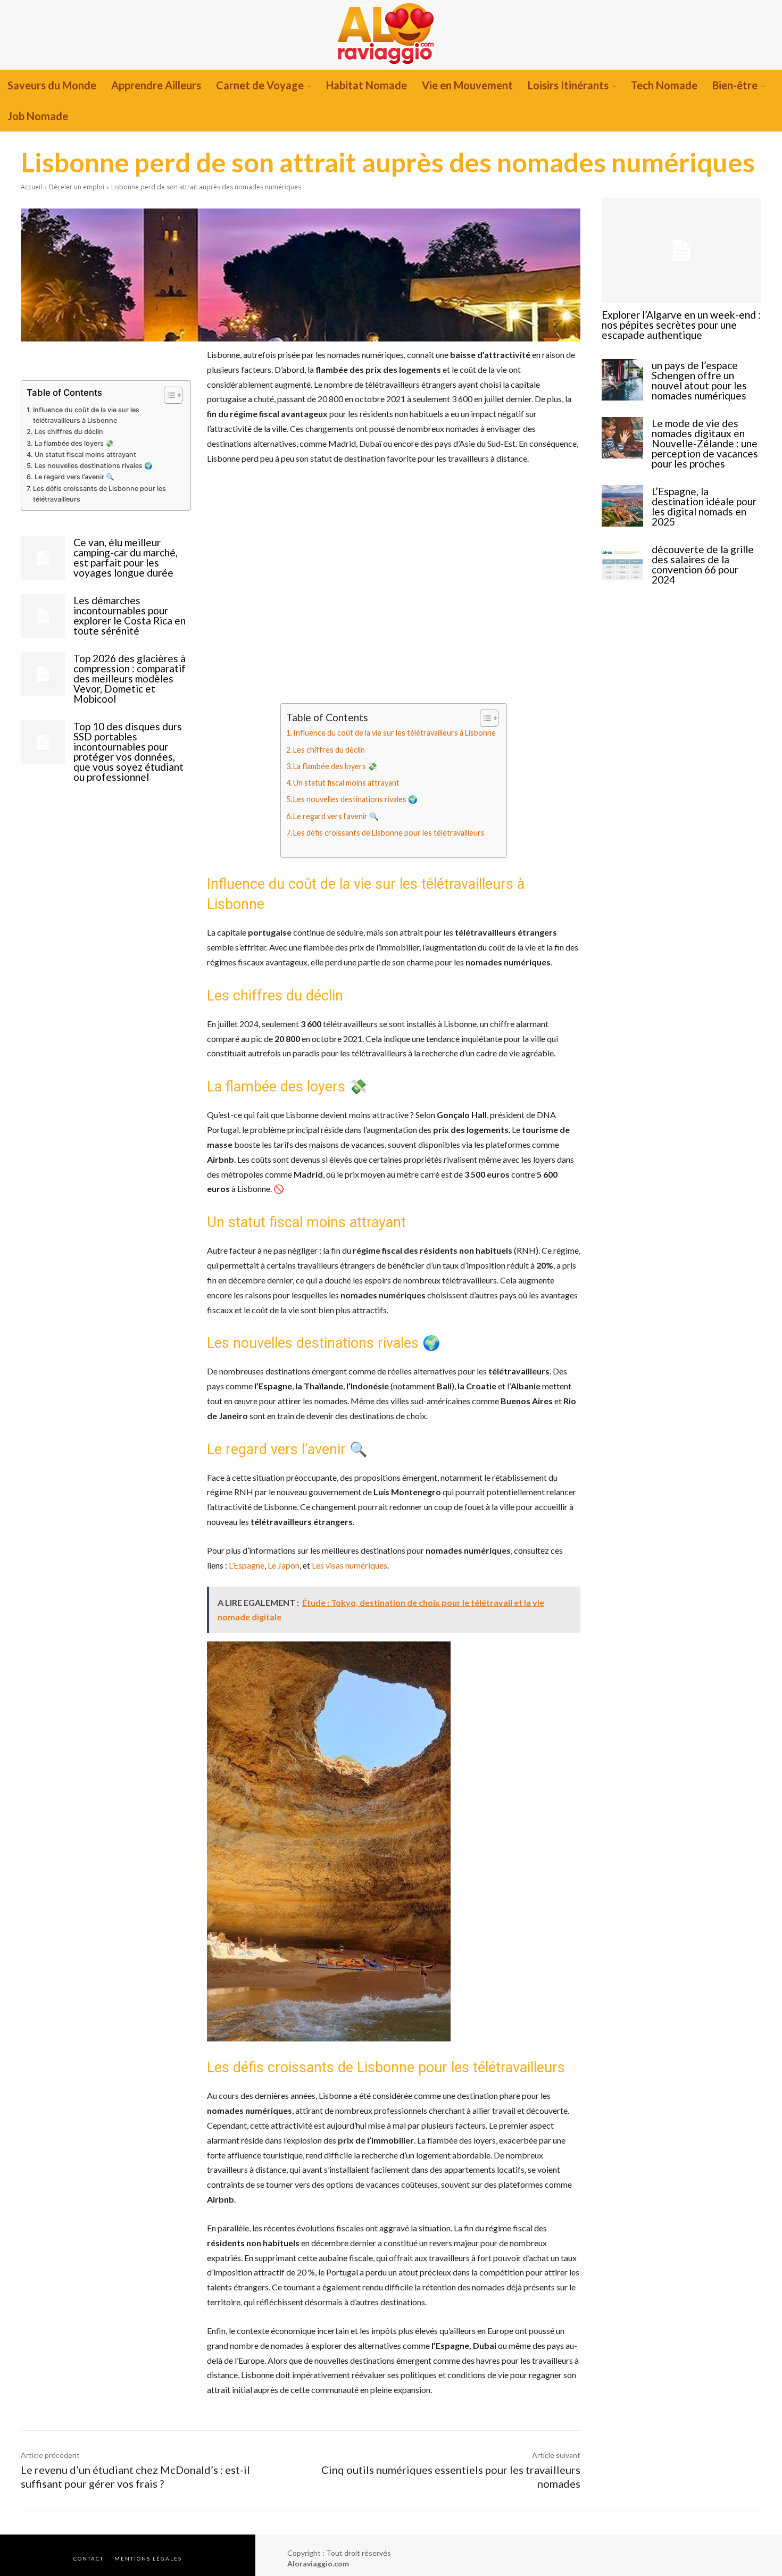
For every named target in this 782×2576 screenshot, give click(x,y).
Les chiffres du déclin (69, 432)
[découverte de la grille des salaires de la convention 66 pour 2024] (622, 564)
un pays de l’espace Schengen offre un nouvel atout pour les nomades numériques (699, 380)
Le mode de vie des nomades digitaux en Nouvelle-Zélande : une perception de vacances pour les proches (705, 443)
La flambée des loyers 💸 (74, 443)
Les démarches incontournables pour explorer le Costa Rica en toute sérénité (130, 615)
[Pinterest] (115, 357)
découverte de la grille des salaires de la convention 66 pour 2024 (703, 564)
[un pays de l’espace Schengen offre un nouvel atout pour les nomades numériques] (622, 380)
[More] (140, 357)
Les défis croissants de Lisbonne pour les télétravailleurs (99, 494)
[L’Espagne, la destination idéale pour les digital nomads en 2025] (622, 506)
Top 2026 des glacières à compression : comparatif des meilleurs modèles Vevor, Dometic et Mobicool (130, 678)
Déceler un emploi (77, 187)
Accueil (31, 187)
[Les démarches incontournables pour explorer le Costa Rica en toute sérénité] (43, 616)
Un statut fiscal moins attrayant (85, 455)
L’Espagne (247, 1565)
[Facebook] (66, 357)
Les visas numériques (350, 1565)
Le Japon (284, 1565)
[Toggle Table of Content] (168, 395)
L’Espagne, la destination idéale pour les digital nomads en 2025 (704, 506)
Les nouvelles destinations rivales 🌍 (94, 466)
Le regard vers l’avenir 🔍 (74, 477)
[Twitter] (90, 357)
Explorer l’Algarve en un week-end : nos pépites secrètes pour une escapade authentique (681, 325)
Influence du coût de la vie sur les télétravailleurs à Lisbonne (86, 415)
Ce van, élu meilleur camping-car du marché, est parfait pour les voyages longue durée (126, 557)
